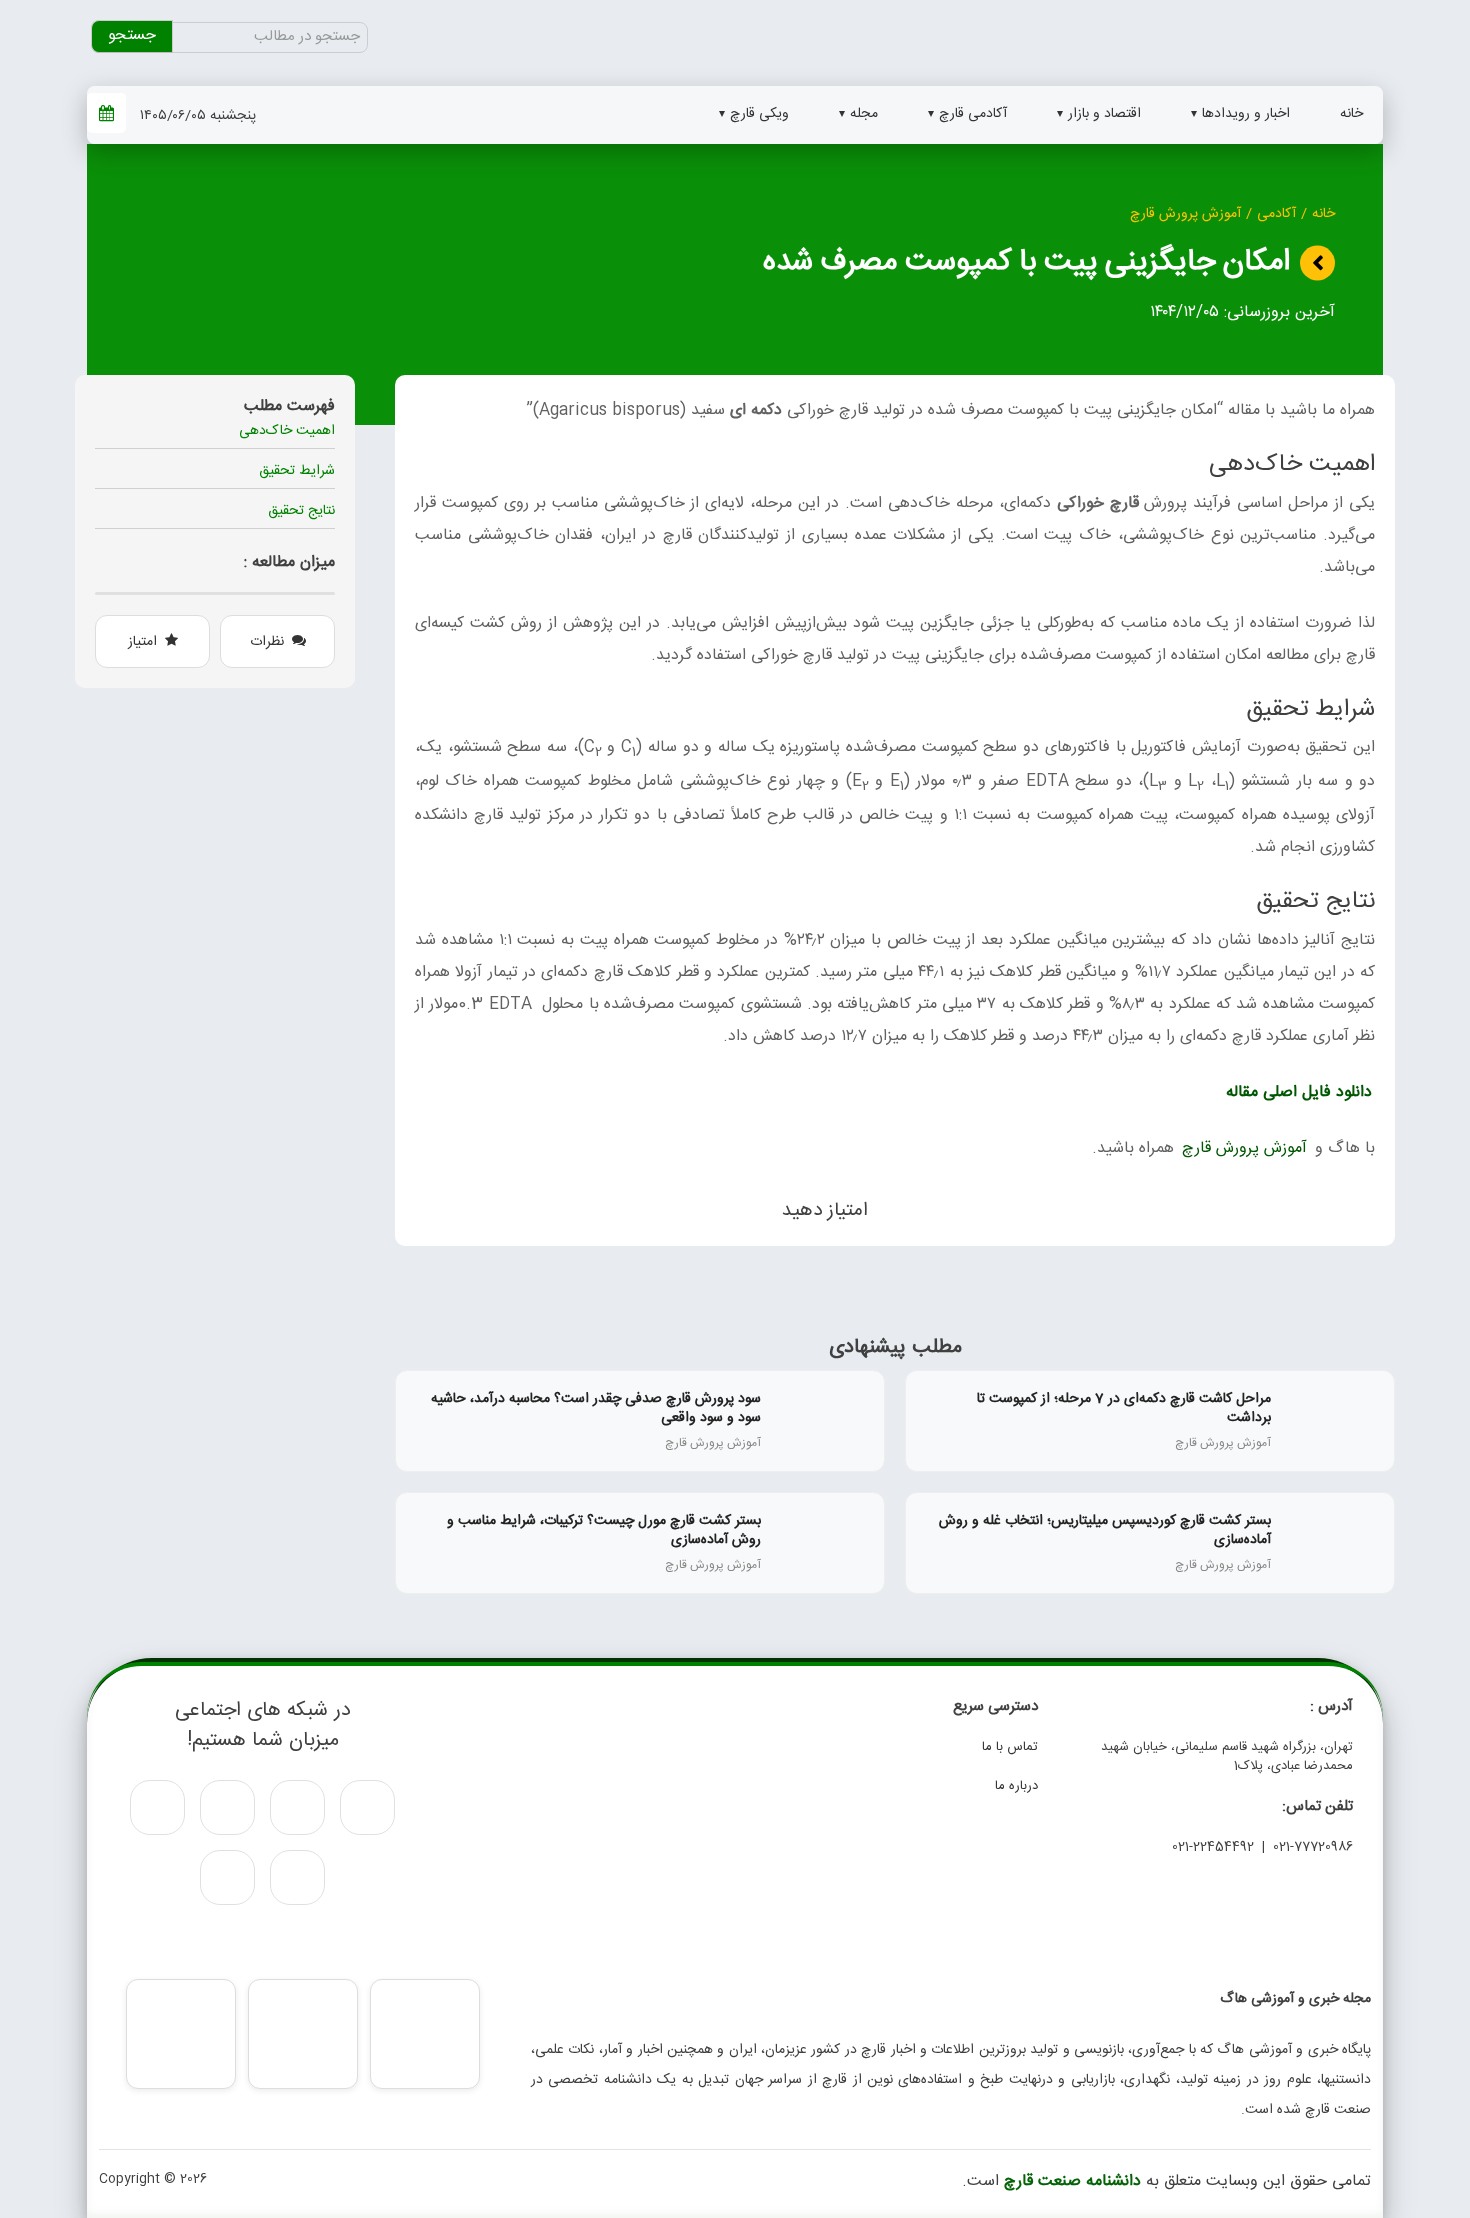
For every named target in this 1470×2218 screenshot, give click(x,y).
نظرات (267, 642)
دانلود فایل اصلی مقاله (1299, 1092)
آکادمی (1276, 214)
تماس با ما (1010, 1747)
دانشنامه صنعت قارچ (1072, 2181)
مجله (864, 114)
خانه (1351, 114)
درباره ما (1016, 1786)
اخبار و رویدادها (1246, 114)
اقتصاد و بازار (1104, 114)
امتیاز (142, 642)
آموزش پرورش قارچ (1185, 214)
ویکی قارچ (759, 114)
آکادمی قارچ (973, 114)
